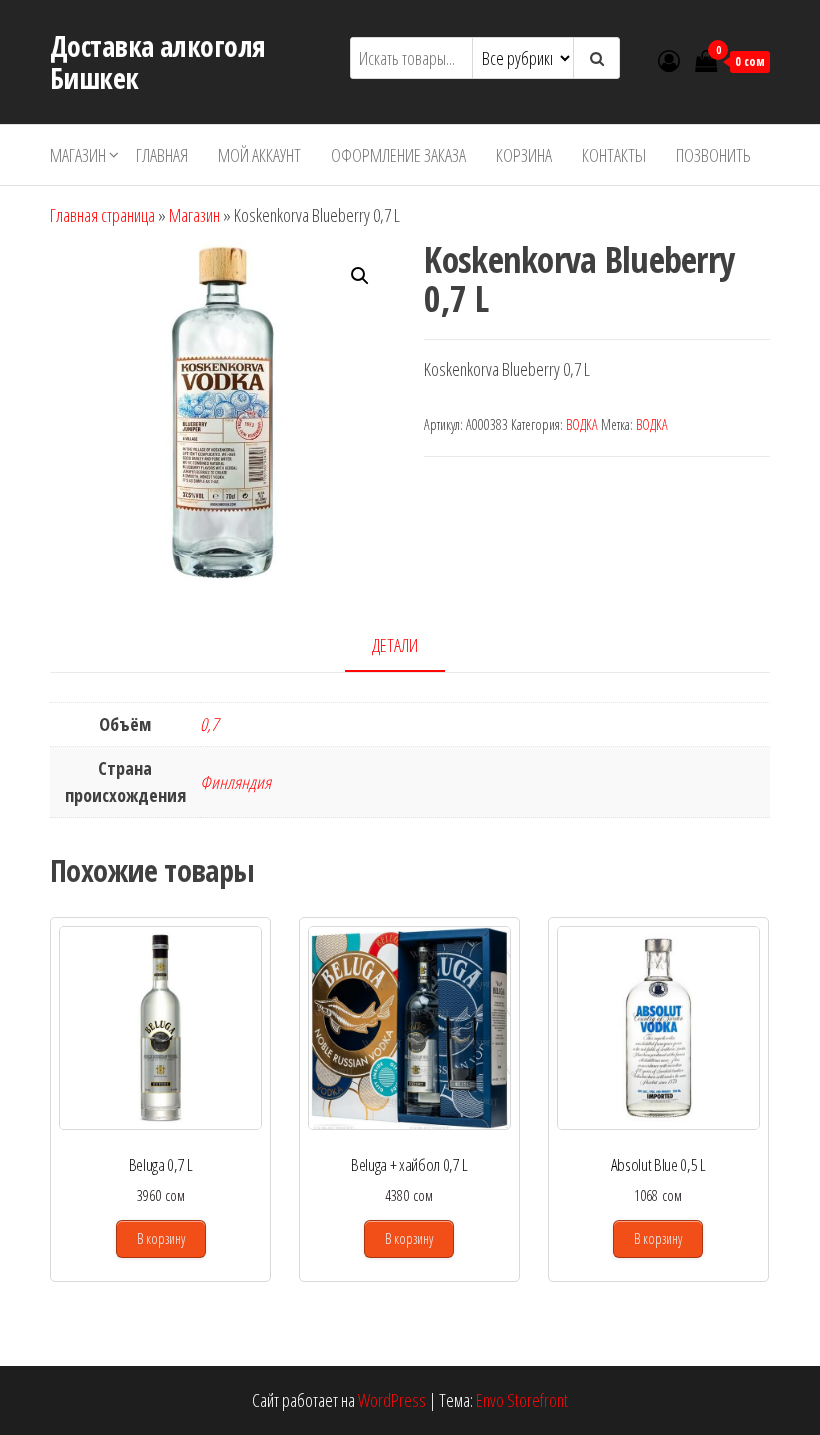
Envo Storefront (522, 1400)
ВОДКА (582, 424)
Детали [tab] (395, 645)
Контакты (614, 155)
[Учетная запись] (669, 60)
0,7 (209, 724)
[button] (360, 276)
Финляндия (235, 782)
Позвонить (713, 155)
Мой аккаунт (259, 155)
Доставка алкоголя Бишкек (157, 62)
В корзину (161, 1238)
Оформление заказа (398, 155)
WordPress (392, 1400)
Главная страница (102, 215)
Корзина (524, 155)
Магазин (78, 155)
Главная (162, 155)
